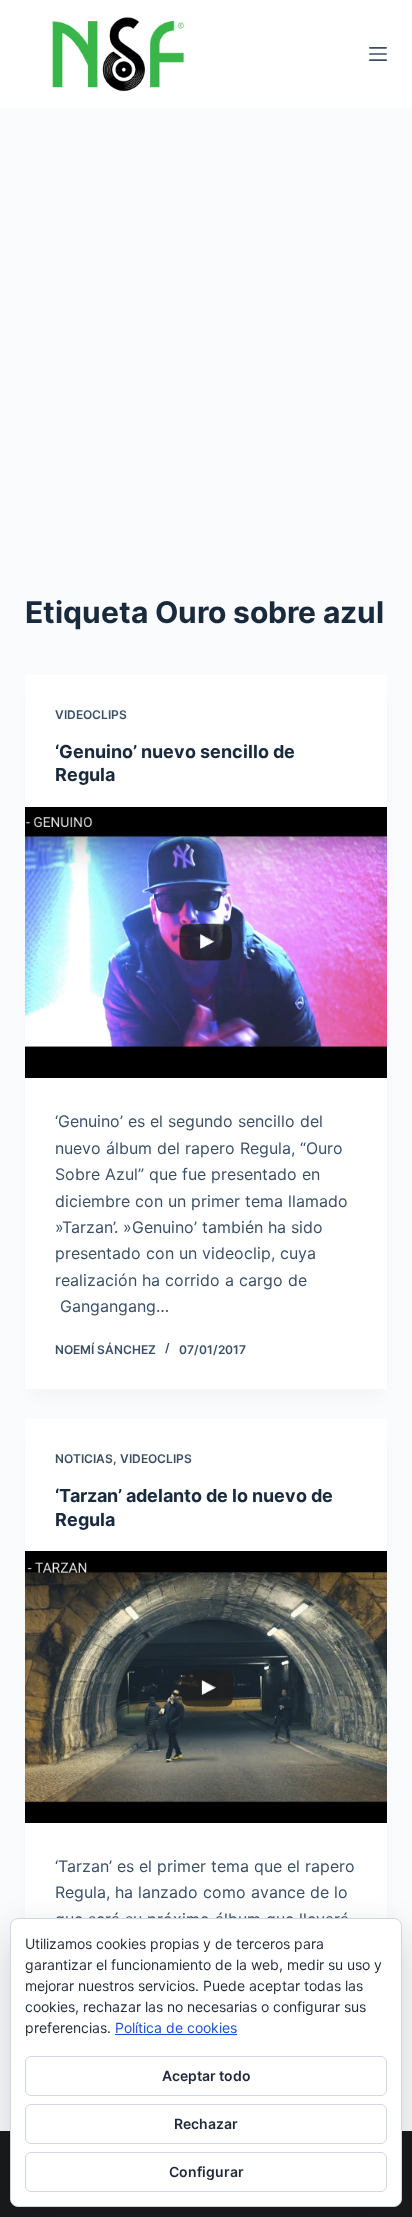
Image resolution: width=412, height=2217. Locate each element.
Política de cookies (176, 2027)
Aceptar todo (206, 2075)
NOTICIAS (84, 1458)
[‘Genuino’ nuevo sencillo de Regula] (206, 943)
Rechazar (206, 2123)
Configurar (206, 2171)
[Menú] (378, 54)
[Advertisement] (206, 324)
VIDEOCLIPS (91, 714)
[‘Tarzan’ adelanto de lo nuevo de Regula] (206, 1687)
